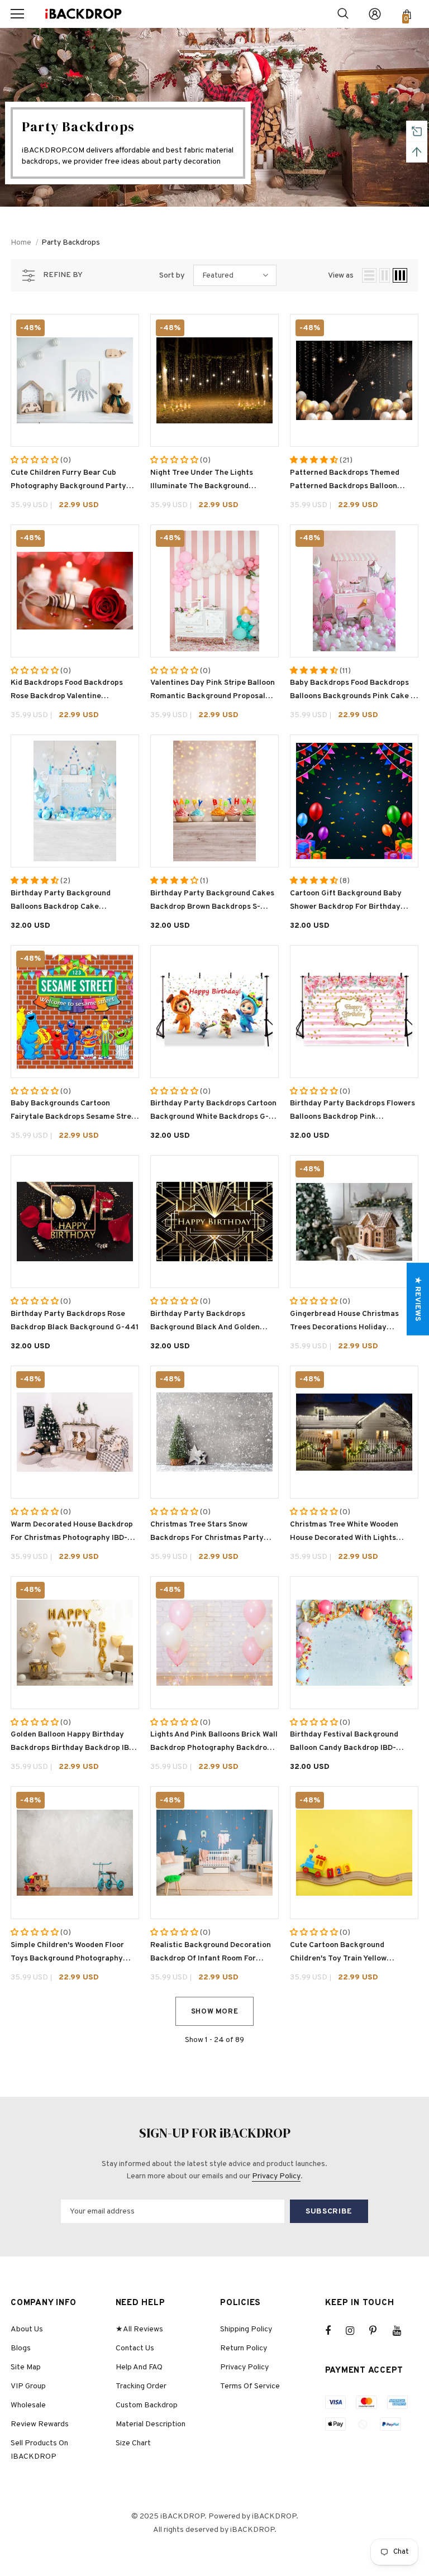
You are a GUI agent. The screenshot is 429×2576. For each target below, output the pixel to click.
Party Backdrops (71, 243)
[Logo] (83, 14)
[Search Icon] (343, 14)
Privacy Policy (276, 2176)
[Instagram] (356, 2331)
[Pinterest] (379, 2331)
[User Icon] (375, 14)
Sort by (172, 276)
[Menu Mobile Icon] (17, 14)
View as (341, 276)
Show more (215, 2012)
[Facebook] (335, 2331)
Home (21, 243)
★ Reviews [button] (418, 1299)
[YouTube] (403, 2331)
